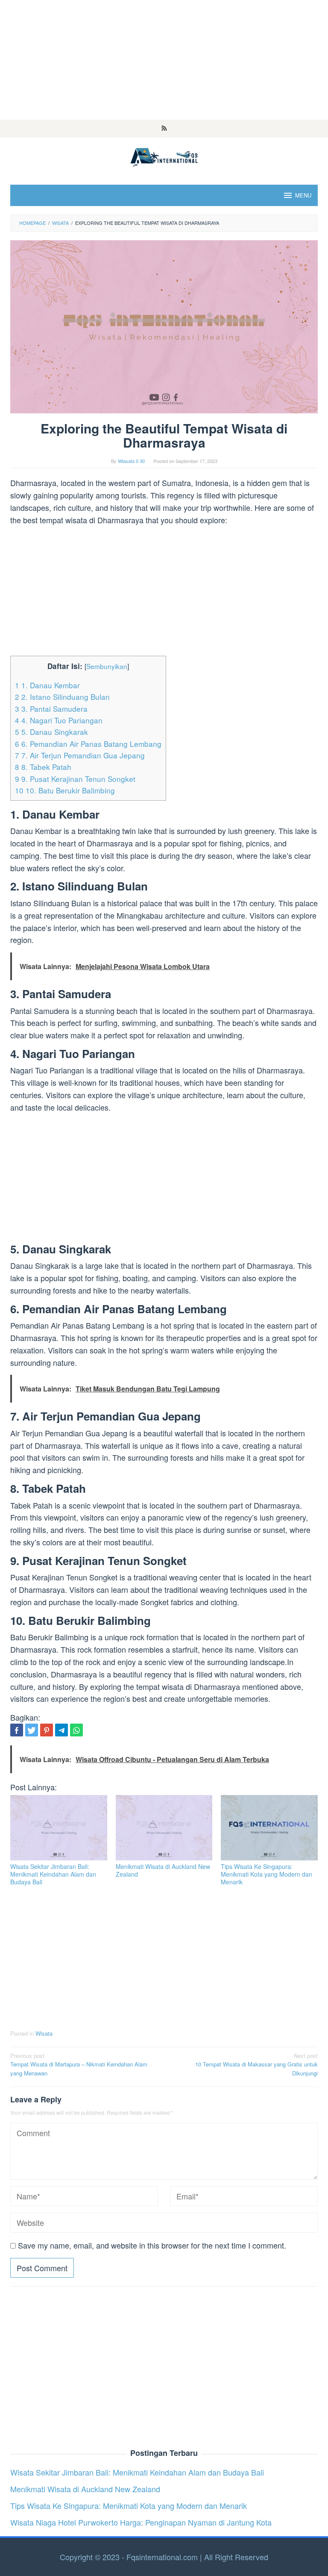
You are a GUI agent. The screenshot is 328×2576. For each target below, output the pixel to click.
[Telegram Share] (61, 1730)
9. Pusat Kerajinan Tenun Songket (75, 779)
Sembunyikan (107, 666)
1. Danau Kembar (47, 685)
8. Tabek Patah (43, 767)
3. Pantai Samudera (51, 709)
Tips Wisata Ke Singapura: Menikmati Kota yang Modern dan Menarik (266, 1874)
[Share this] (17, 1730)
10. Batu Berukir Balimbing (65, 790)
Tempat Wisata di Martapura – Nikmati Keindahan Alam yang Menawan (79, 2065)
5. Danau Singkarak (51, 732)
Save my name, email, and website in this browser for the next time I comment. (152, 2245)
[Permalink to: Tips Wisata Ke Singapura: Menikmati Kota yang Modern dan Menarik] (269, 1828)
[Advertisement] (164, 60)
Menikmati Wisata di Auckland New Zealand (163, 1870)
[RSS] (164, 129)
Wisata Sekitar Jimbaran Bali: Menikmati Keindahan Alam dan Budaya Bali (53, 1874)
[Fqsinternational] (164, 156)
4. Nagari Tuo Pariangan (59, 720)
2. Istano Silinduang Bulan (62, 697)
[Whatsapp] (76, 1730)
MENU (303, 195)
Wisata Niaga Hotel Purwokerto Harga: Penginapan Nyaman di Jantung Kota (141, 2522)
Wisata (44, 2033)
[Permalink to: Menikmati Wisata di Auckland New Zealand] (164, 1828)
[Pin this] (47, 1730)
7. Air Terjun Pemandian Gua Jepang (80, 755)
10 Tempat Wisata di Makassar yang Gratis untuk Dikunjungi (256, 2065)
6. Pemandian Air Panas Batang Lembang (88, 744)
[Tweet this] (32, 1730)
